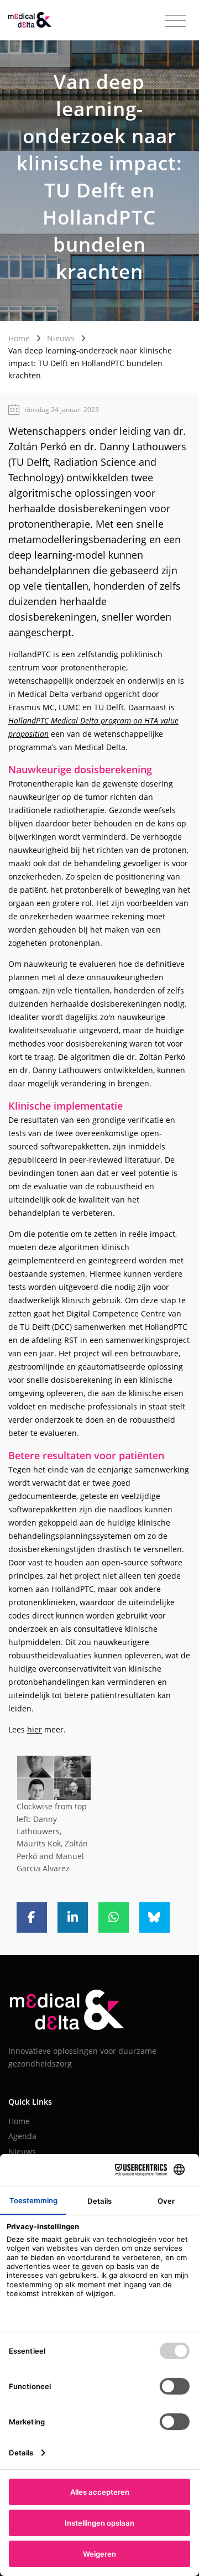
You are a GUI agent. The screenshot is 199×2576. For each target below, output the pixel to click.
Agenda (22, 2136)
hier (35, 1729)
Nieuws (61, 338)
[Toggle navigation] (176, 21)
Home (19, 338)
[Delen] (32, 1917)
